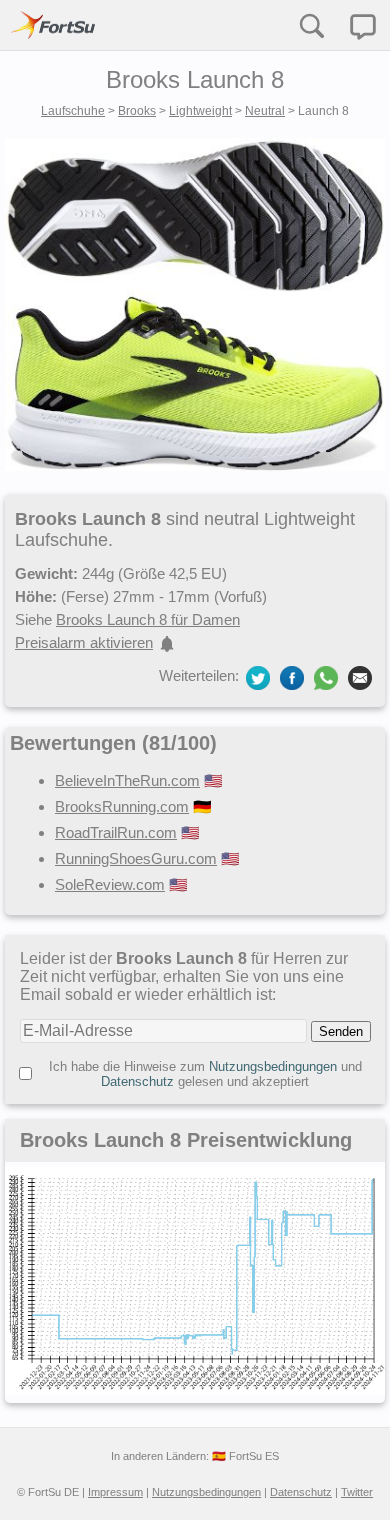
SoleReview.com (110, 884)
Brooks (137, 111)
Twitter (357, 1492)
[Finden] (311, 25)
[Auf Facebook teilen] (292, 676)
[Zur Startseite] (53, 25)
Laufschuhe (73, 111)
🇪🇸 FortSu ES (245, 1456)
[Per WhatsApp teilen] (326, 678)
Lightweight (200, 111)
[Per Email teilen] (360, 676)
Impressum (115, 1492)
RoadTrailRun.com (116, 832)
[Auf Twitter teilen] (258, 676)
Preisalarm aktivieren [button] (84, 642)
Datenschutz (137, 1081)
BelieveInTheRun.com (127, 780)
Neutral (265, 111)
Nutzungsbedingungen (273, 1066)
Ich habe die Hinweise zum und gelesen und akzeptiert (205, 1074)
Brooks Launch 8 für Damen (148, 619)
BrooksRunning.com (122, 806)
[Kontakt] (363, 27)
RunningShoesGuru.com (136, 858)
